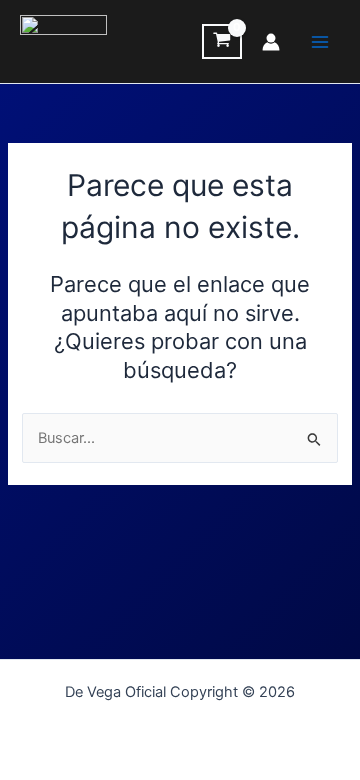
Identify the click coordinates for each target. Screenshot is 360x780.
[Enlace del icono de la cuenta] (271, 42)
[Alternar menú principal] (320, 41)
